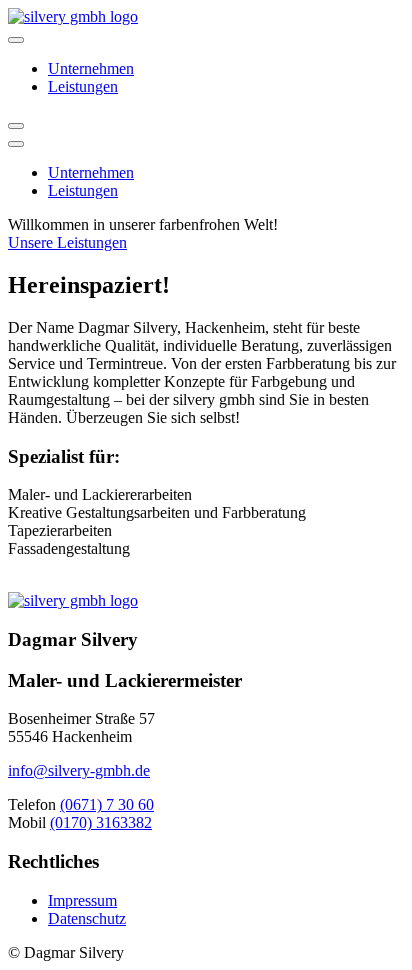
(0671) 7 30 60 (107, 804)
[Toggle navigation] (16, 40)
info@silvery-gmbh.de (79, 770)
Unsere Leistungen (67, 242)
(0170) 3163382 (101, 822)
